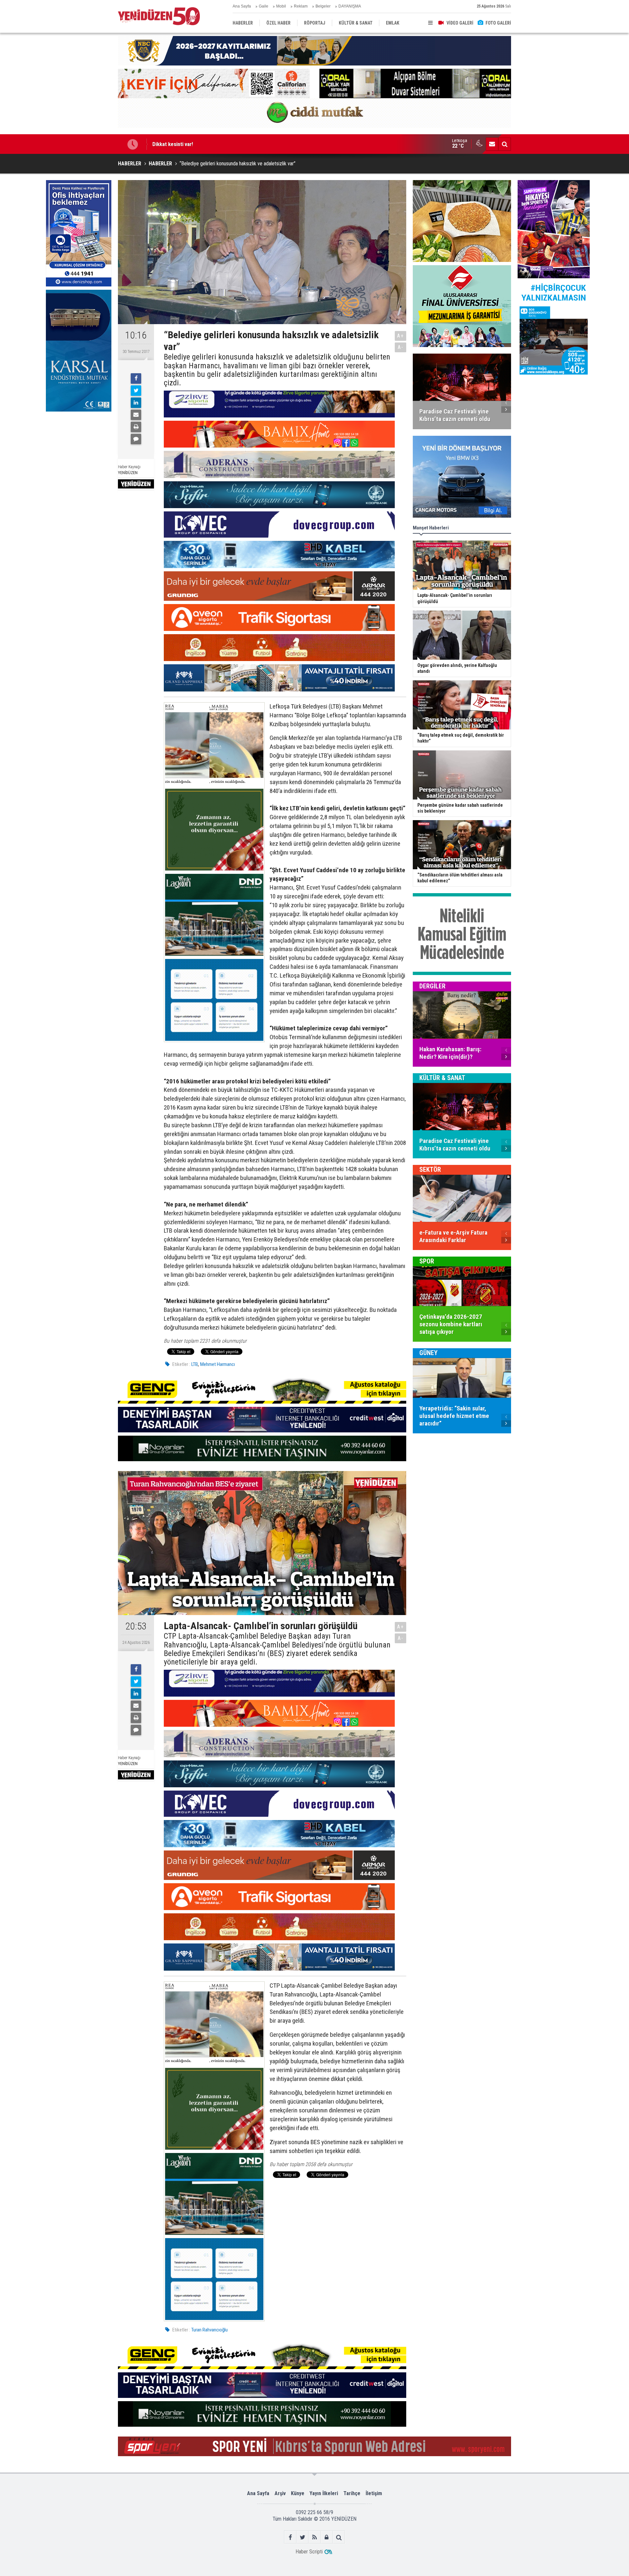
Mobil (281, 6)
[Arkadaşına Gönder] (136, 415)
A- (401, 347)
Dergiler (432, 986)
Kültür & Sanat (442, 1078)
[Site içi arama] (505, 144)
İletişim (374, 2493)
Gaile (264, 6)
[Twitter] (136, 391)
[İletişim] (492, 144)
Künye (298, 2493)
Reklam (301, 6)
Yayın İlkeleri (324, 2493)
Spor (427, 1261)
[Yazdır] (136, 427)
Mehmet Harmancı (218, 1364)
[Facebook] (136, 378)
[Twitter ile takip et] (303, 2537)
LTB (195, 1364)
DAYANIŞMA (350, 6)
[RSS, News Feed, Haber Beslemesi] (315, 2537)
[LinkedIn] (136, 403)
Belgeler (323, 6)
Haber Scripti (309, 2552)
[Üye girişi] (327, 2537)
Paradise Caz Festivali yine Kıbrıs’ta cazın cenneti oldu (214, 144)
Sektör (430, 1169)
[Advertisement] (79, 464)
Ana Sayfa (242, 6)
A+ (400, 336)
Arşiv (280, 2493)
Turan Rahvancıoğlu (210, 2330)
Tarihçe (352, 2493)
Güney (429, 1353)
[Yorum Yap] (136, 439)
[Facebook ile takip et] (290, 2537)
